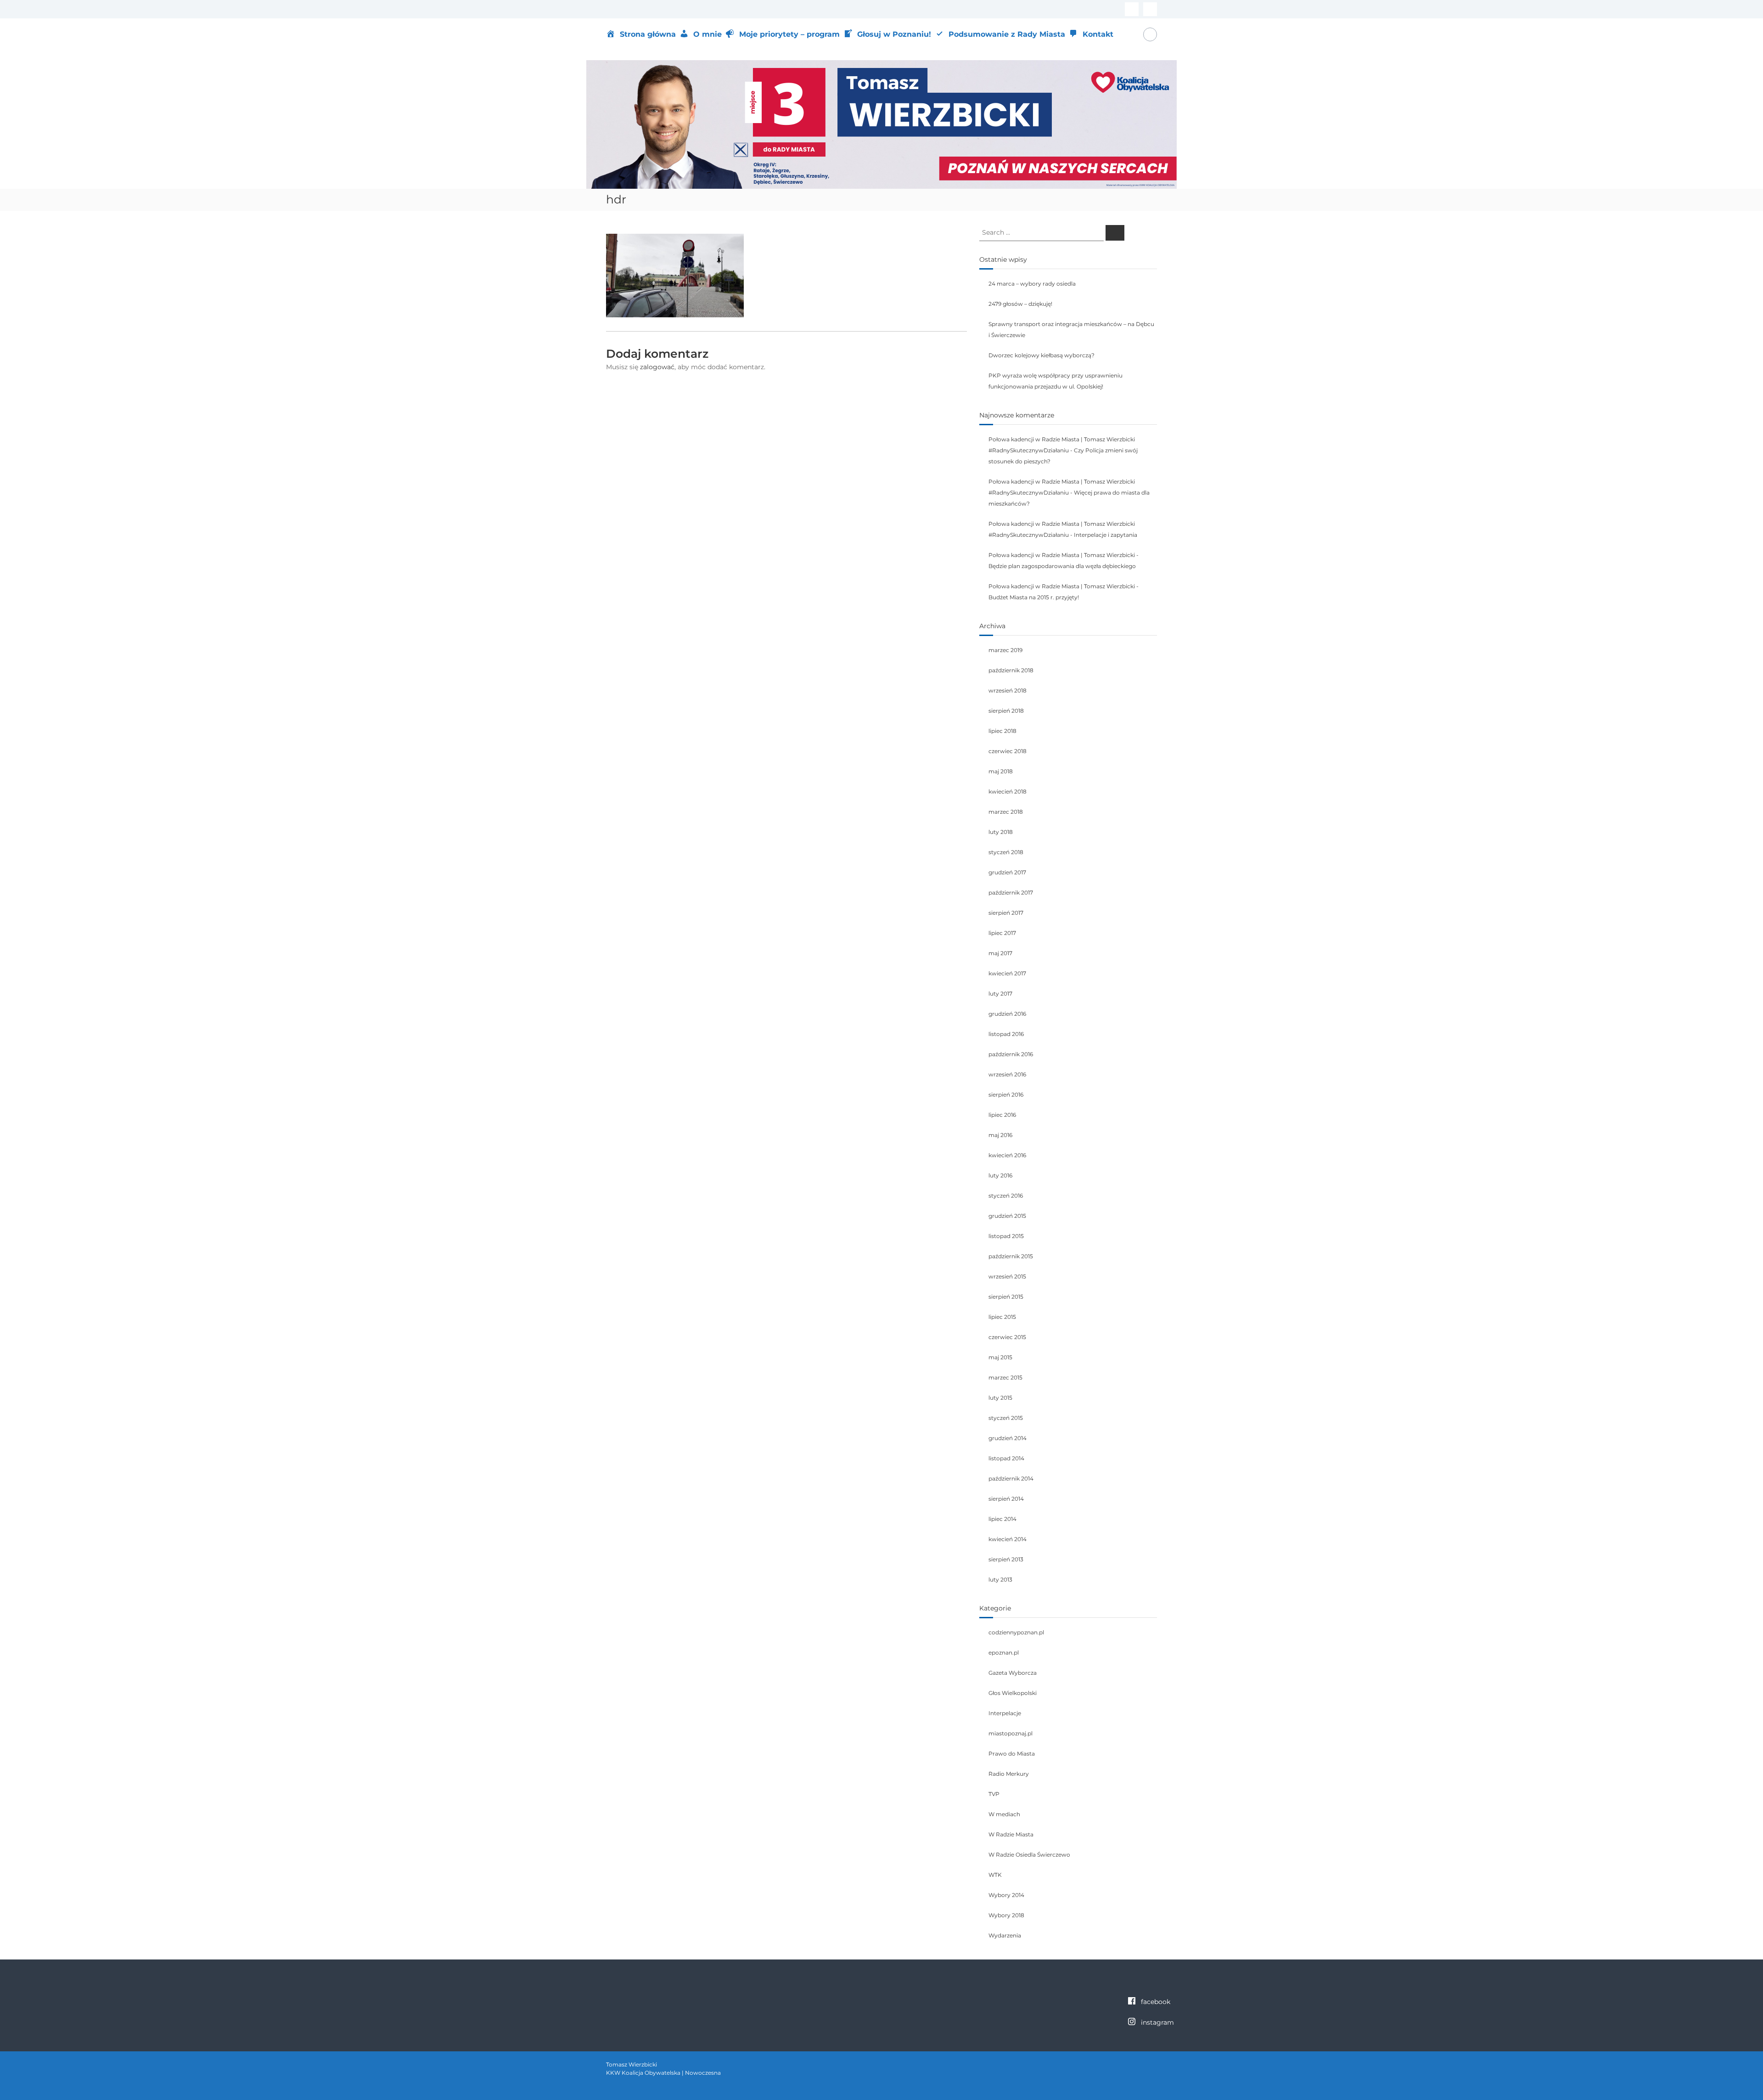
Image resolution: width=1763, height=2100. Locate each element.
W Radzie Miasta (1011, 1834)
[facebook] (1132, 9)
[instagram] (1150, 9)
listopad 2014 (1006, 1458)
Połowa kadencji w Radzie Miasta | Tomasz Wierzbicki (1062, 555)
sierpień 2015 (1006, 1297)
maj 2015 (1000, 1357)
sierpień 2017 (1006, 913)
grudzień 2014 (1008, 1438)
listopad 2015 (1006, 1236)
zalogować (657, 367)
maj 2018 (1001, 771)
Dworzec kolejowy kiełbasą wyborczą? (1042, 355)
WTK (995, 1875)
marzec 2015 (1005, 1377)
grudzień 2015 (1007, 1216)
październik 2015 (1011, 1256)
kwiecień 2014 (1008, 1539)
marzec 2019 (1005, 650)
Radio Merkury (1009, 1774)
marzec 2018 (1006, 812)
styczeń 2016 (1006, 1196)
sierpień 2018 (1006, 711)
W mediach (1004, 1814)
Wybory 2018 (1006, 1915)
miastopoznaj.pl (1011, 1733)
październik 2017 (1011, 892)
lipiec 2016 (1002, 1115)
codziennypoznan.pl (1016, 1632)
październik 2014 (1011, 1478)
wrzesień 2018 (1008, 690)
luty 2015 (1000, 1398)
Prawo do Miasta (1012, 1754)
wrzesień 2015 (1007, 1276)
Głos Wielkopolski (1013, 1693)
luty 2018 (1001, 832)
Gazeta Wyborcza (1013, 1673)
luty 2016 (1000, 1175)
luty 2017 (1000, 994)
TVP (994, 1794)
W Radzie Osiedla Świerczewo (1029, 1855)
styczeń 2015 (1006, 1418)
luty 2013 (1000, 1579)
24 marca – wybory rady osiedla (1032, 284)
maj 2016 (1000, 1135)
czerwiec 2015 (1007, 1337)
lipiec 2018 (1002, 731)
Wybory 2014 (1006, 1895)
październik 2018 (1011, 670)
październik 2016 (1011, 1054)
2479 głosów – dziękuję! (1020, 304)
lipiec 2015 (1002, 1317)
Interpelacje (1005, 1713)
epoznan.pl (1004, 1652)
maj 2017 (1000, 953)
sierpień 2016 (1006, 1095)
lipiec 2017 (1002, 933)
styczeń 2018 (1006, 852)
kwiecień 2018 (1008, 791)
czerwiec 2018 (1008, 751)
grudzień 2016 (1007, 1014)
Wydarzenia (1005, 1935)
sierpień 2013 (1006, 1559)
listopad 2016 (1006, 1034)
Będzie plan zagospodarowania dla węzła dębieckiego (1062, 566)
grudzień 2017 (1007, 872)
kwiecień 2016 (1007, 1155)
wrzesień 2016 (1007, 1074)
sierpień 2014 (1006, 1499)
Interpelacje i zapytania (1106, 535)
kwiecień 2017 (1007, 973)
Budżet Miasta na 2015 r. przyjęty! (1034, 597)
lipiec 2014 (1002, 1519)
